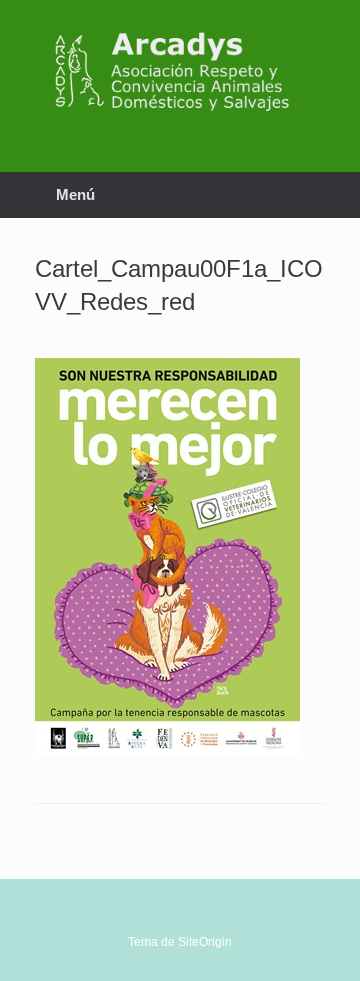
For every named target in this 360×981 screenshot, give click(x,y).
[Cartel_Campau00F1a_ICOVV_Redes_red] (167, 749)
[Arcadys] (180, 71)
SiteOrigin (205, 942)
